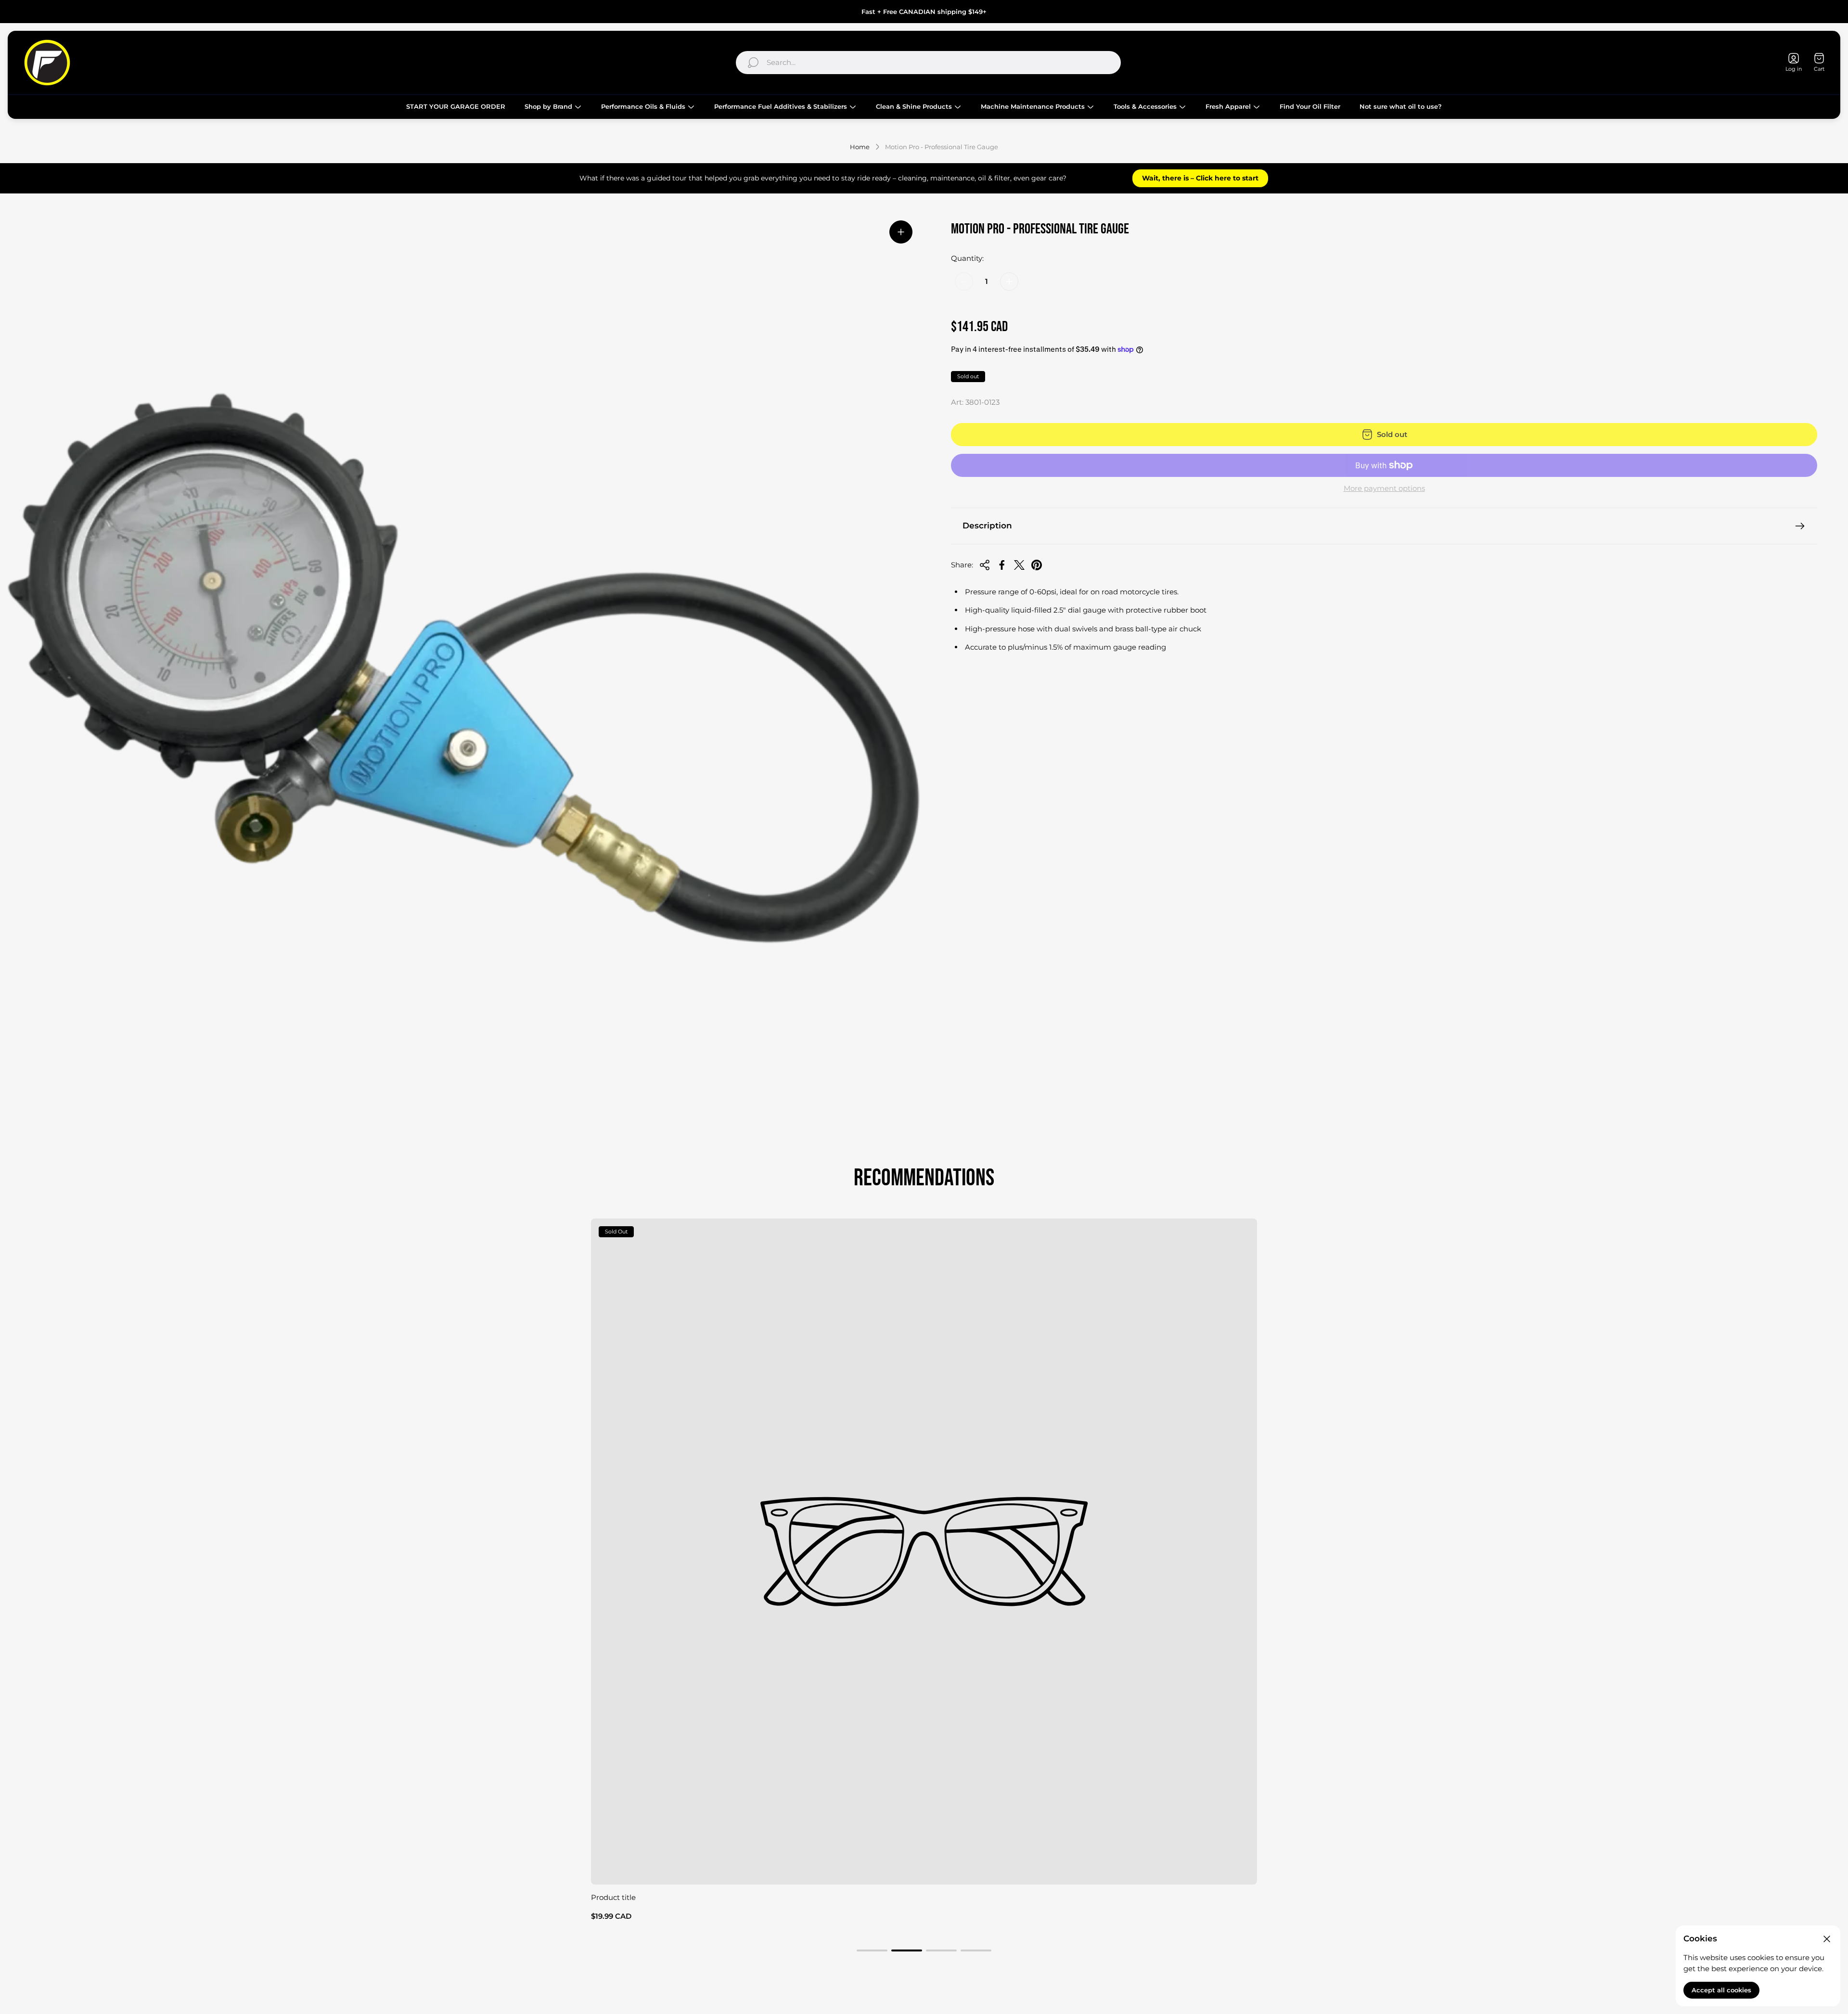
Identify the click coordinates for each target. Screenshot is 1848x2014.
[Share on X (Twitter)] (1019, 565)
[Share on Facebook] (1002, 565)
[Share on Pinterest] (1037, 565)
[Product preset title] (924, 1552)
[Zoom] (901, 232)
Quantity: (967, 258)
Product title (613, 1897)
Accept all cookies (1721, 1990)
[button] (872, 1950)
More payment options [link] (1384, 488)
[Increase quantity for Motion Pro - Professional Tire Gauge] (1009, 282)
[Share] (985, 565)
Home (860, 147)
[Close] (1827, 1939)
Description (987, 526)
